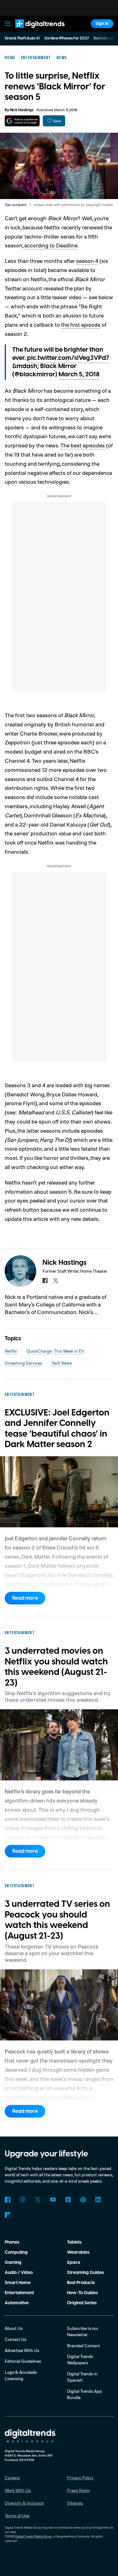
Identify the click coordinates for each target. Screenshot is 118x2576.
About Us (14, 2328)
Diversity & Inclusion (24, 2503)
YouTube (53, 2200)
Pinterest (83, 2200)
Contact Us (16, 2339)
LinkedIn (98, 2200)
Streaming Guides (85, 2273)
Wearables (78, 2252)
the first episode (81, 324)
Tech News (62, 1363)
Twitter (38, 2200)
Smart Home (18, 2283)
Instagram (23, 2200)
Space (74, 2263)
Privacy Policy (80, 2478)
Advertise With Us (22, 2350)
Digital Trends (33, 31)
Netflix (11, 1351)
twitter (56, 1281)
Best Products (81, 2283)
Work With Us (18, 2490)
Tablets (74, 2242)
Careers (12, 2478)
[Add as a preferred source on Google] (22, 121)
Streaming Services (23, 1363)
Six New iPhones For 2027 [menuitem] (67, 38)
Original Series (82, 2303)
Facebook (8, 2200)
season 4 (87, 261)
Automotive (17, 2303)
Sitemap (75, 2503)
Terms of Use (17, 2515)
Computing (16, 2252)
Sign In (102, 24)
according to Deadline (51, 245)
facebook (45, 1281)
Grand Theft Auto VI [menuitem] (22, 38)
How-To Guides (82, 2293)
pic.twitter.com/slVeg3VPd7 (68, 358)
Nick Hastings (22, 110)
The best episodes (83, 445)
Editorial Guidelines (23, 2361)
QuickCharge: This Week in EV (55, 1351)
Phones (12, 2242)
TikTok (68, 2200)
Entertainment (19, 2293)
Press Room (79, 2490)
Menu (8, 24)
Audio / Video (19, 2273)
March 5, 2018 (79, 374)
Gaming (13, 2263)
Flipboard (8, 2215)
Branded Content (84, 2346)
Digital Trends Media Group (34, 2536)
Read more (25, 1598)
